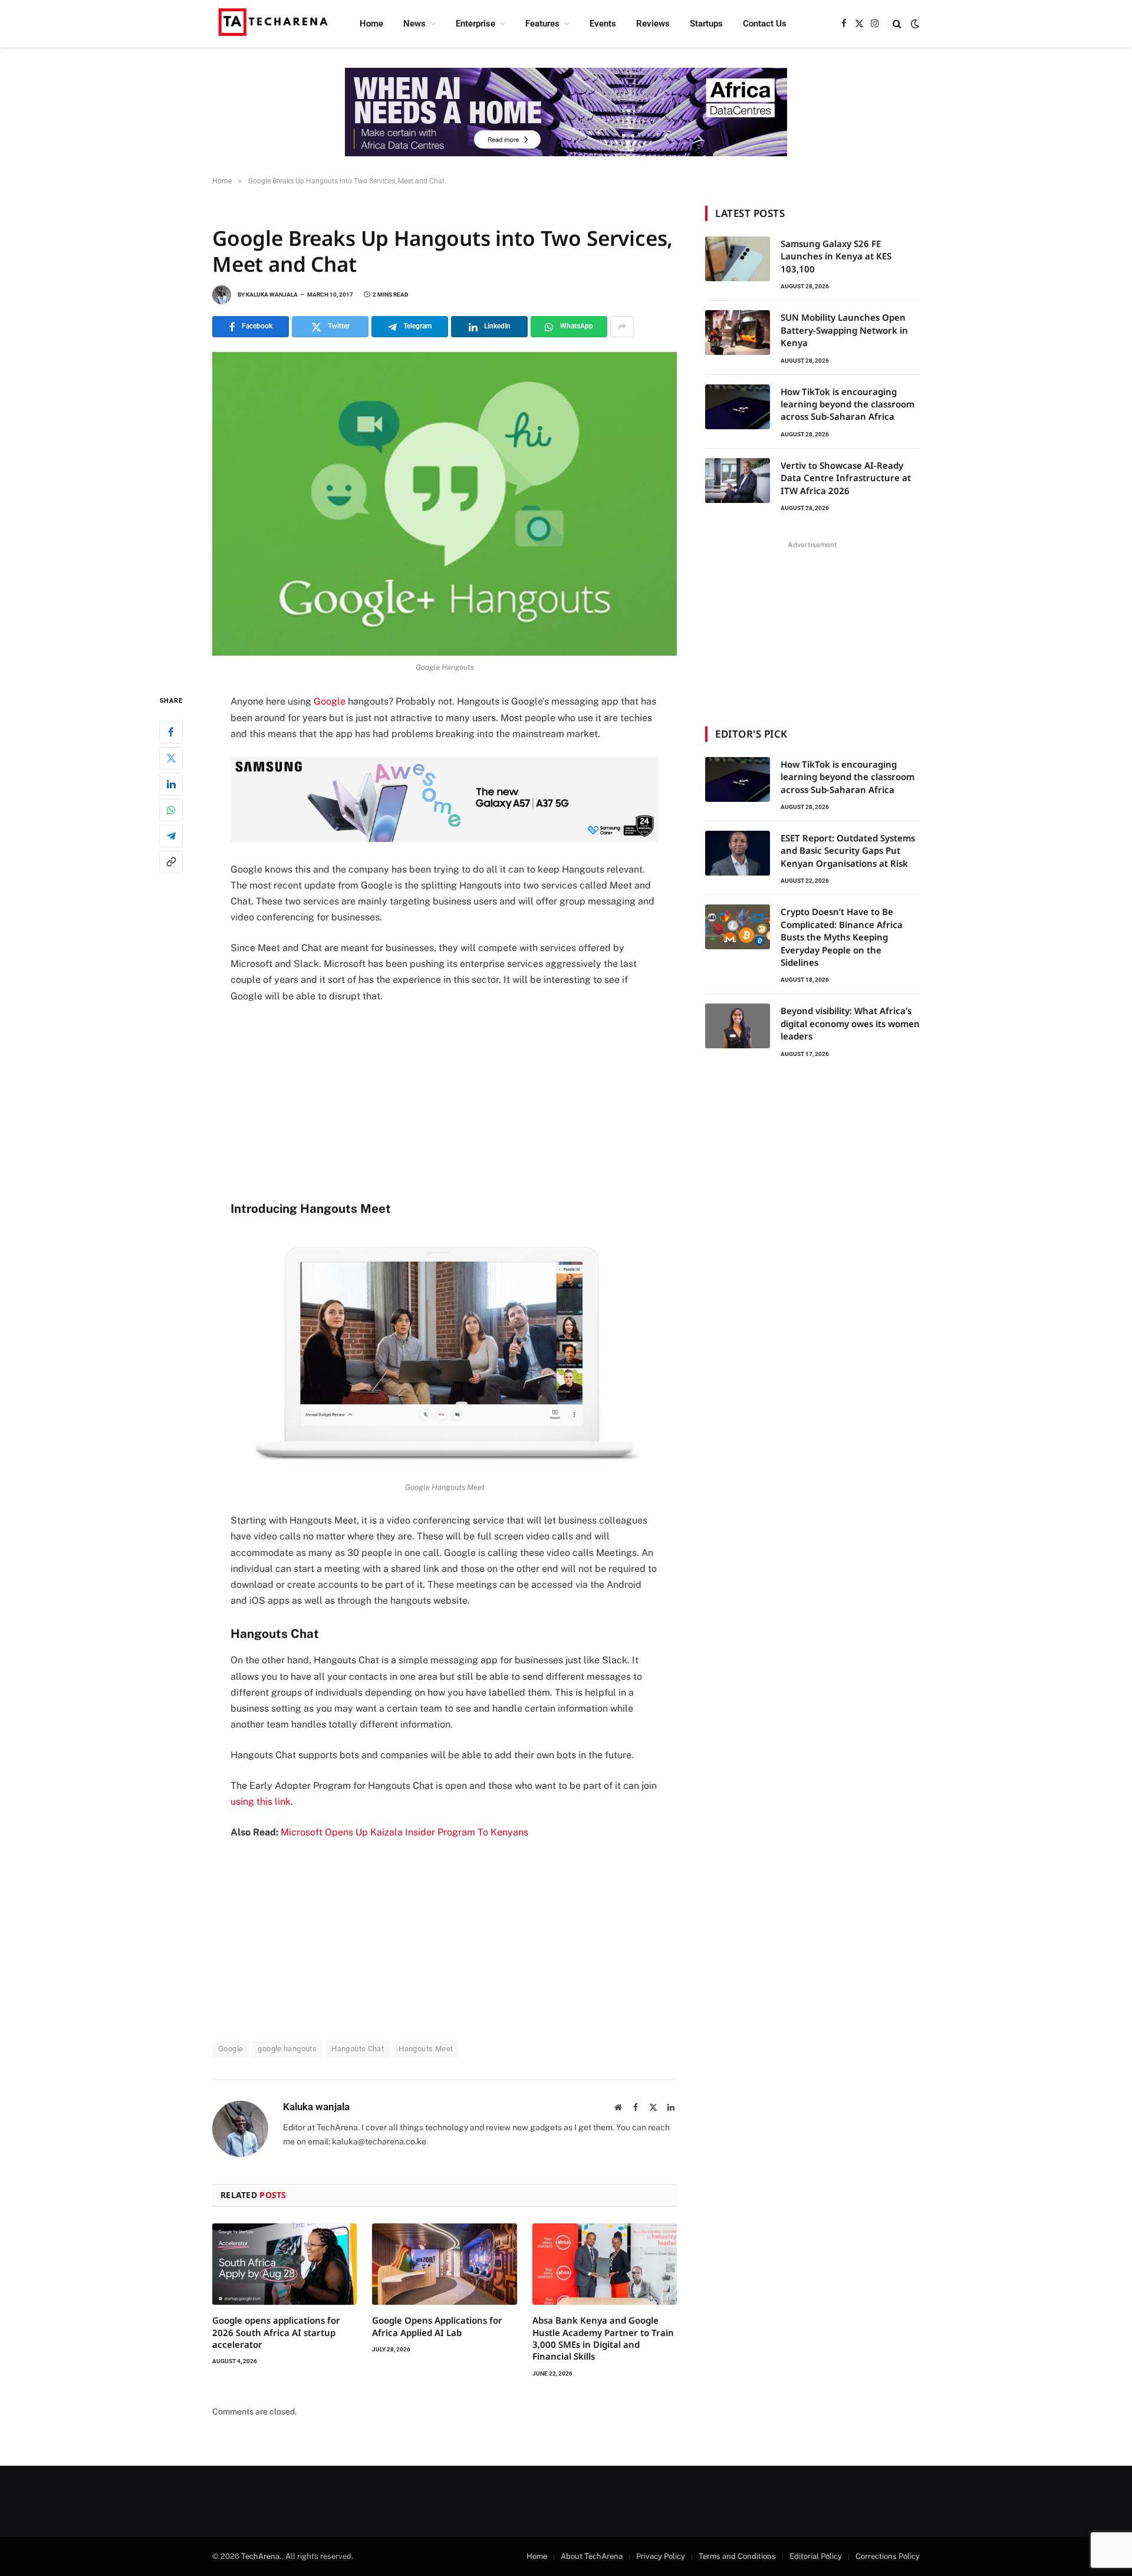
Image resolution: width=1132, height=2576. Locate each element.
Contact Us (765, 24)
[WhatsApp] (171, 810)
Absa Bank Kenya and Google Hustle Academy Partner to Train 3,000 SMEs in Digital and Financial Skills (603, 2338)
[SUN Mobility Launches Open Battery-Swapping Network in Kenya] (738, 333)
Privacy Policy (661, 2556)
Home (371, 24)
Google (330, 701)
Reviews (653, 24)
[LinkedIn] (171, 784)
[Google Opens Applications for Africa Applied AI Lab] (444, 2264)
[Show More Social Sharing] (622, 327)
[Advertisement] (445, 1101)
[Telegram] (171, 836)
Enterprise (475, 24)
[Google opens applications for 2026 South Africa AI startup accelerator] (284, 2264)
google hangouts (287, 2049)
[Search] (897, 24)
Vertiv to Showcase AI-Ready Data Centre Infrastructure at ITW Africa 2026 (846, 478)
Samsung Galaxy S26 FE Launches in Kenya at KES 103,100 (836, 256)
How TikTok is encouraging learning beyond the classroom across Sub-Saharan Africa (848, 404)
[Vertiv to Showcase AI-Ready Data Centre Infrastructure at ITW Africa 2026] (738, 481)
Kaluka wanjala (272, 295)
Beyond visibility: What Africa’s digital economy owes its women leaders (850, 1023)
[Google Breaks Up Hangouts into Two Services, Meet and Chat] (445, 504)
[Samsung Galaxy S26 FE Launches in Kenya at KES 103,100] (738, 259)
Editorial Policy (816, 2556)
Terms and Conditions (737, 2556)
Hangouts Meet (426, 2049)
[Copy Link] (171, 862)
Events (603, 24)
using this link (261, 1802)
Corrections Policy (888, 2556)
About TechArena (592, 2556)
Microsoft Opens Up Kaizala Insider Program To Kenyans (404, 1832)
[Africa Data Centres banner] (566, 112)
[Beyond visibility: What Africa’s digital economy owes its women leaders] (738, 1026)
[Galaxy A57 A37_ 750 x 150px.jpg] (445, 839)
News (414, 24)
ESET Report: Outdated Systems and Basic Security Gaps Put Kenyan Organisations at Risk (848, 851)
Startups (706, 24)
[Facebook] (171, 732)
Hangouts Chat (358, 2049)
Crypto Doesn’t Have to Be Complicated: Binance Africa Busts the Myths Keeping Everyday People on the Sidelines (842, 937)
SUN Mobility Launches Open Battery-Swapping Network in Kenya (844, 330)
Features (542, 24)
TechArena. (261, 2556)
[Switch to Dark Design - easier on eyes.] (914, 24)
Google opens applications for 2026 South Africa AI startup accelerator (276, 2332)
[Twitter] (171, 758)
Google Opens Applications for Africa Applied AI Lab (437, 2326)
